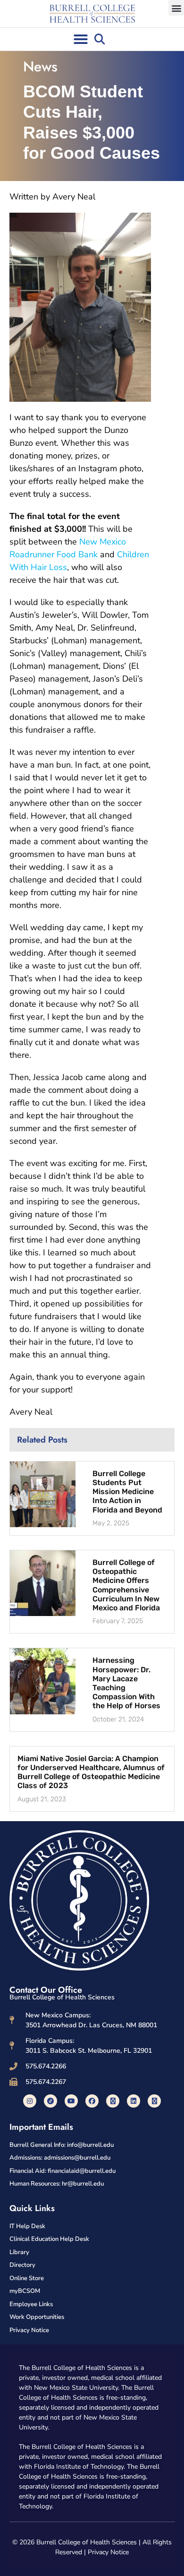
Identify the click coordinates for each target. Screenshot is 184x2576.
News (40, 66)
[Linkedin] (134, 2101)
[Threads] (154, 2101)
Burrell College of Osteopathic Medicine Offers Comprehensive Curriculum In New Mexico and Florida (126, 1585)
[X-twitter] (113, 2101)
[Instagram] (30, 2101)
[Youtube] (71, 2101)
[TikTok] (50, 2101)
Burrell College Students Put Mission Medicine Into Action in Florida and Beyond (127, 1492)
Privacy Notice (108, 2552)
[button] (176, 8)
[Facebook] (92, 2101)
